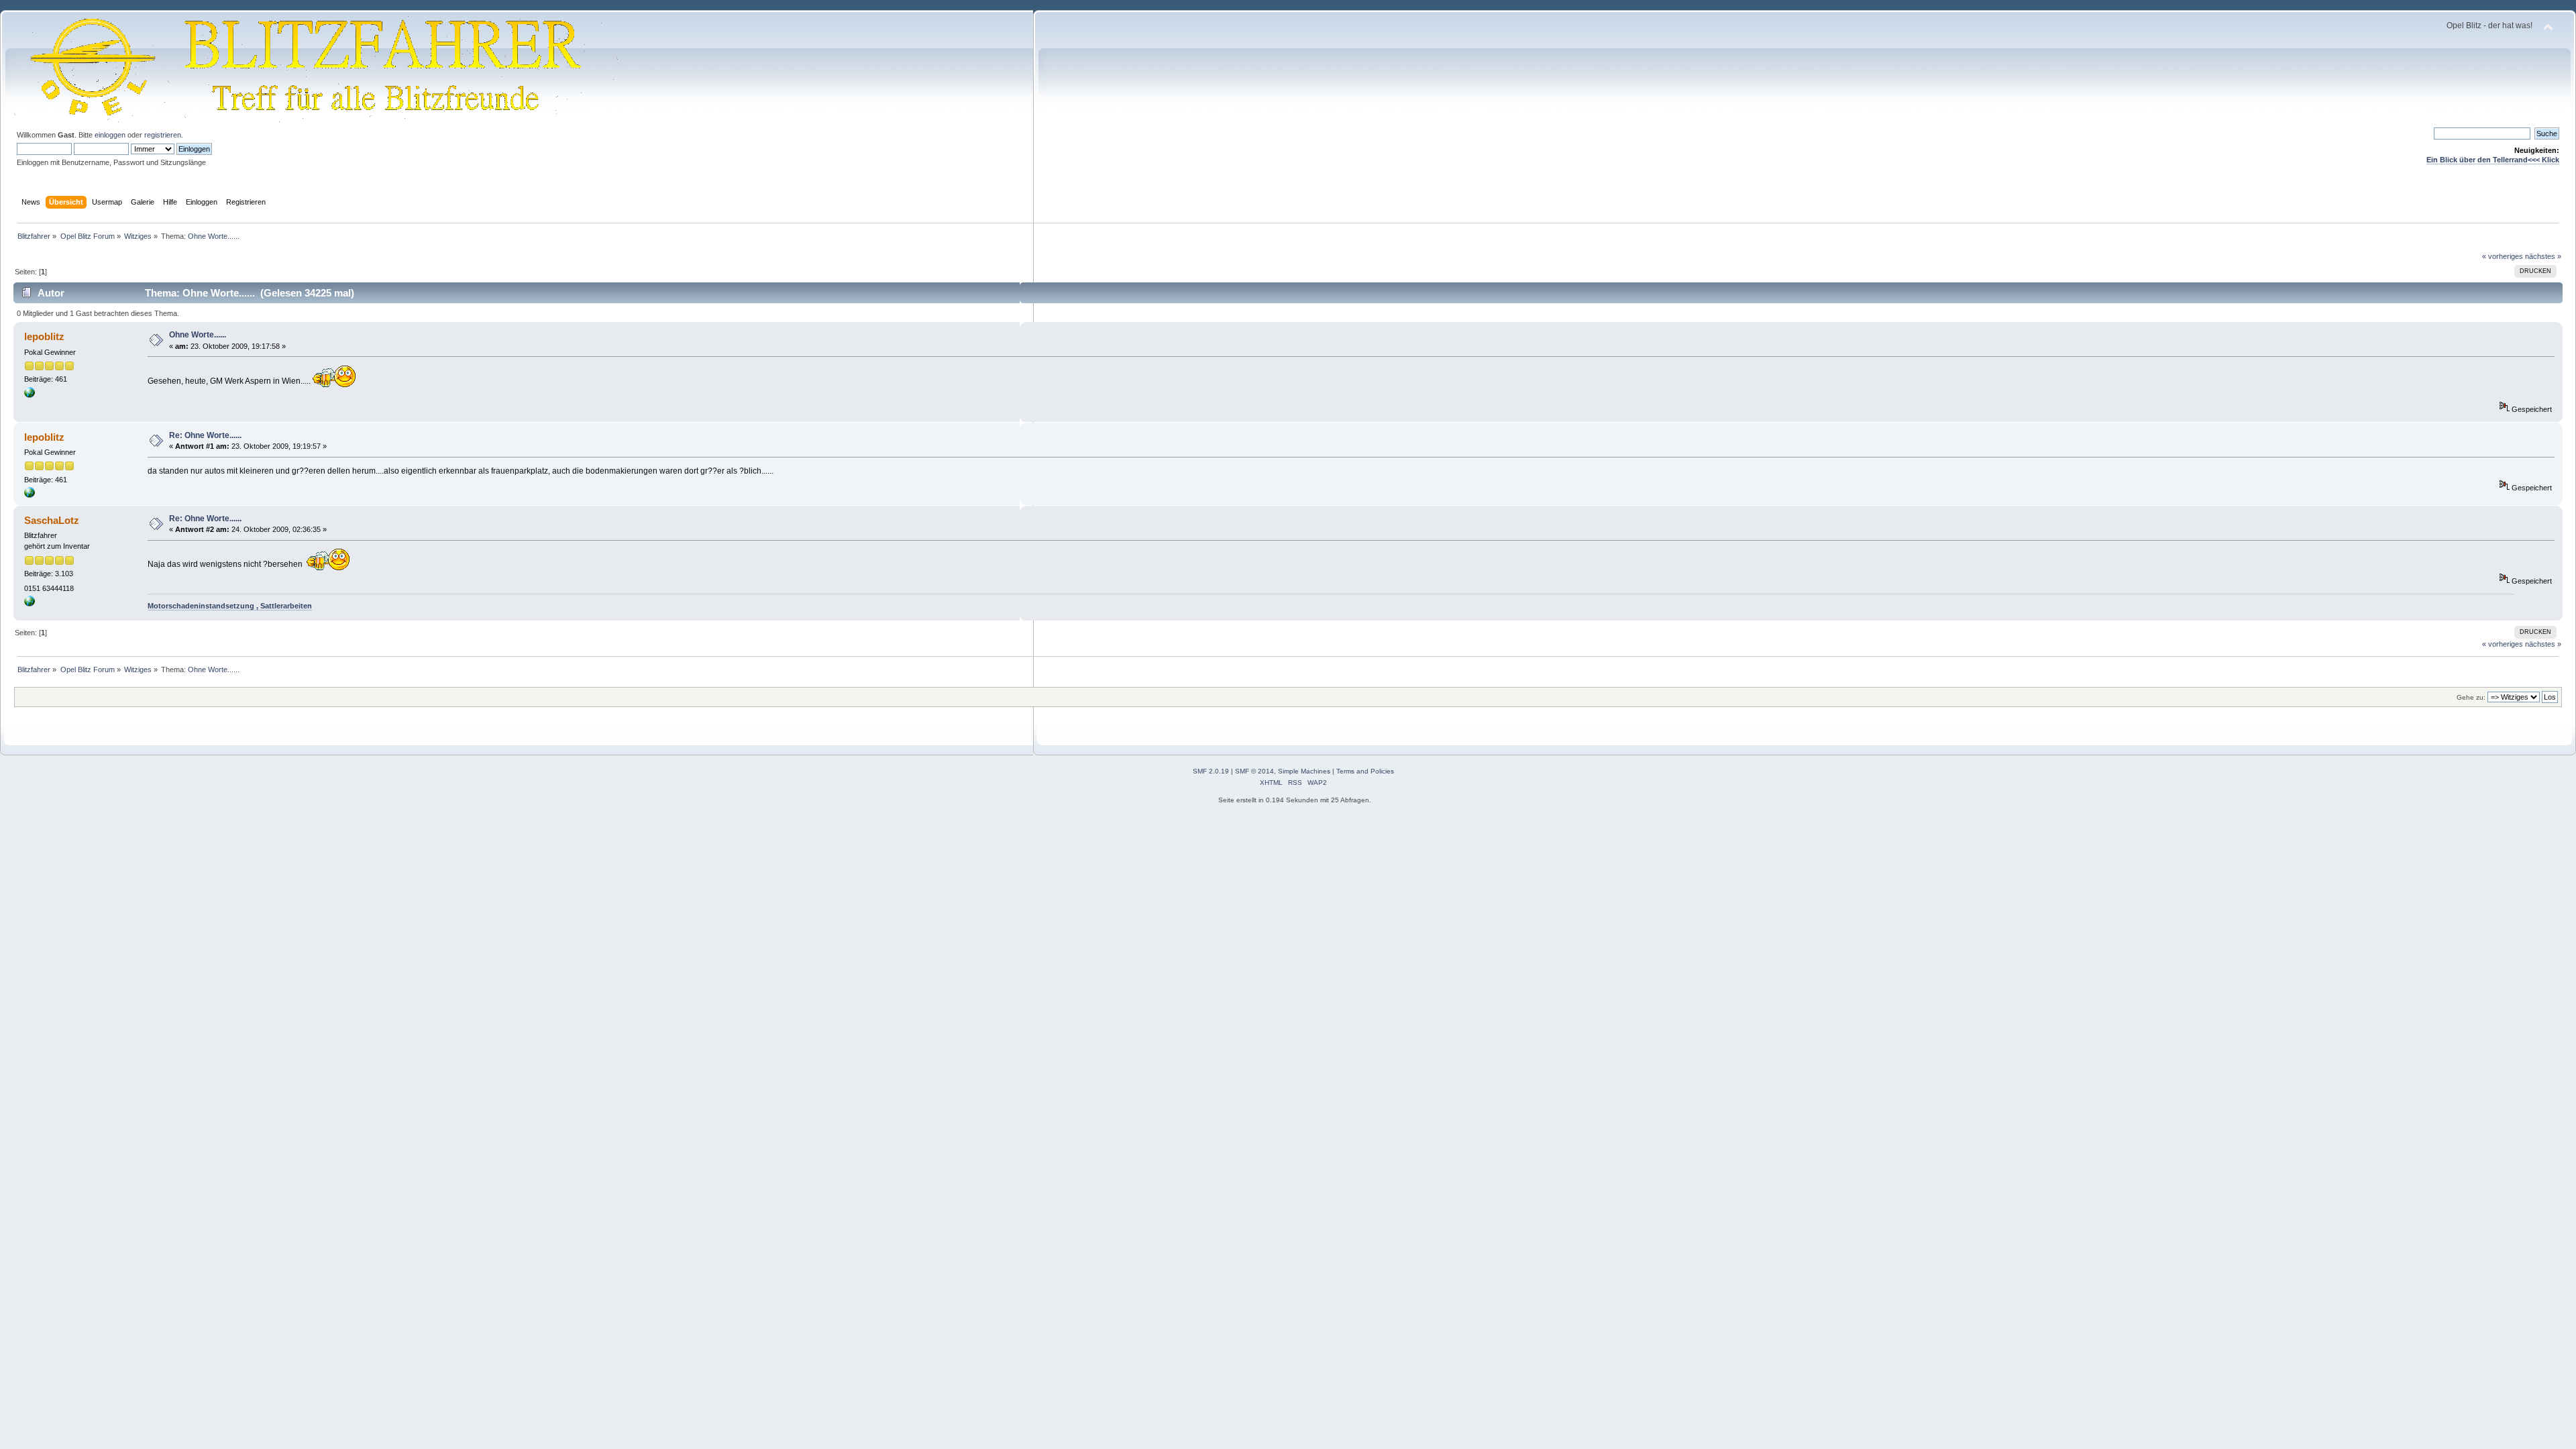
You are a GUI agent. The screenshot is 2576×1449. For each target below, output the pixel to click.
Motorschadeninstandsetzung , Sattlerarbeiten (230, 606)
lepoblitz (44, 336)
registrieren (163, 135)
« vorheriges (2503, 256)
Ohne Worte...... (198, 335)
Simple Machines (1304, 771)
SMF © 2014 (1254, 771)
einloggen (110, 135)
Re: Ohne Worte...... (205, 435)
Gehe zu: (2471, 697)
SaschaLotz (52, 520)
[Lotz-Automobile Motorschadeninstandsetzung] (30, 604)
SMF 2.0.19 (1211, 771)
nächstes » (2543, 256)
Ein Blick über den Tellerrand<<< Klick (2493, 160)
